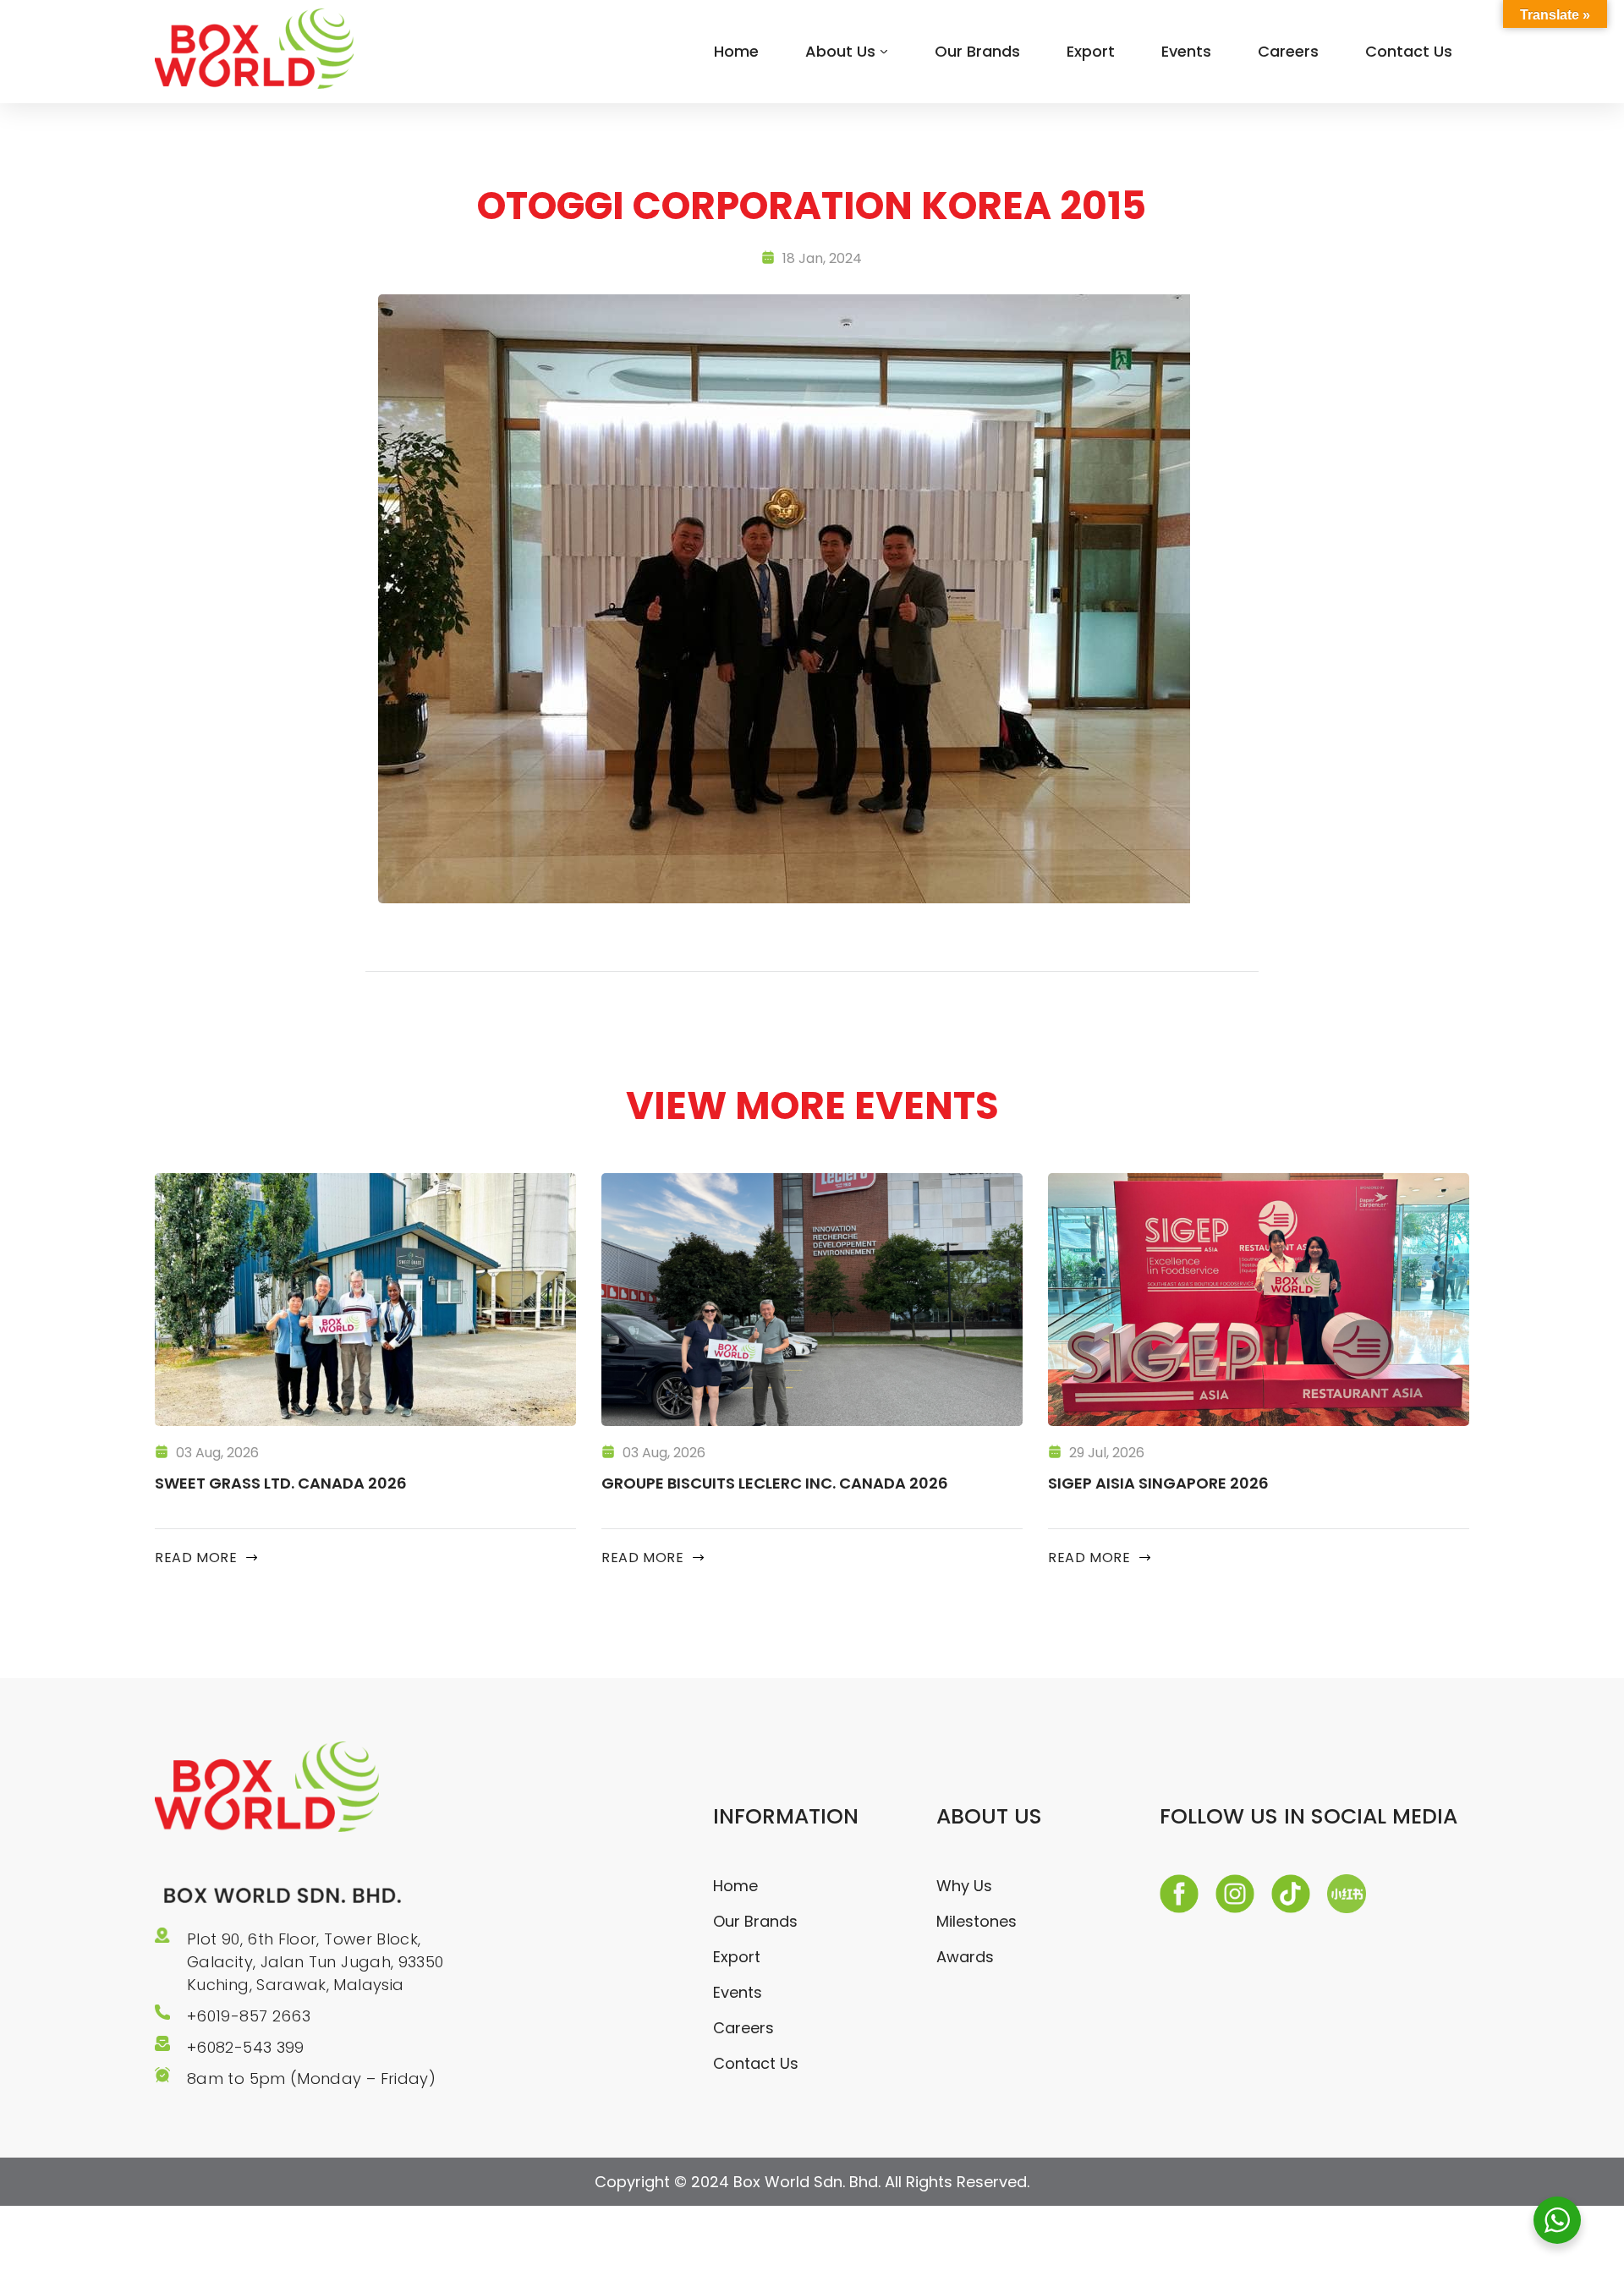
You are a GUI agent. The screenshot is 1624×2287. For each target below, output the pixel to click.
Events (1186, 51)
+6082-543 (232, 2047)
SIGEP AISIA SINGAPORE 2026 (1158, 1483)
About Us (840, 51)
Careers (1288, 51)
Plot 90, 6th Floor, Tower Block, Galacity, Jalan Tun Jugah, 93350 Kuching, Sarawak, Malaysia (315, 1962)
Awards (965, 1957)
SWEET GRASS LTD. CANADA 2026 (281, 1483)
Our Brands (977, 51)
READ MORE (196, 1558)
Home (736, 51)
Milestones (977, 1921)
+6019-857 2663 (249, 2016)
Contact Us (1409, 51)
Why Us (964, 1886)
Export (1091, 51)
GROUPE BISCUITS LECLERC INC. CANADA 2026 (775, 1483)
